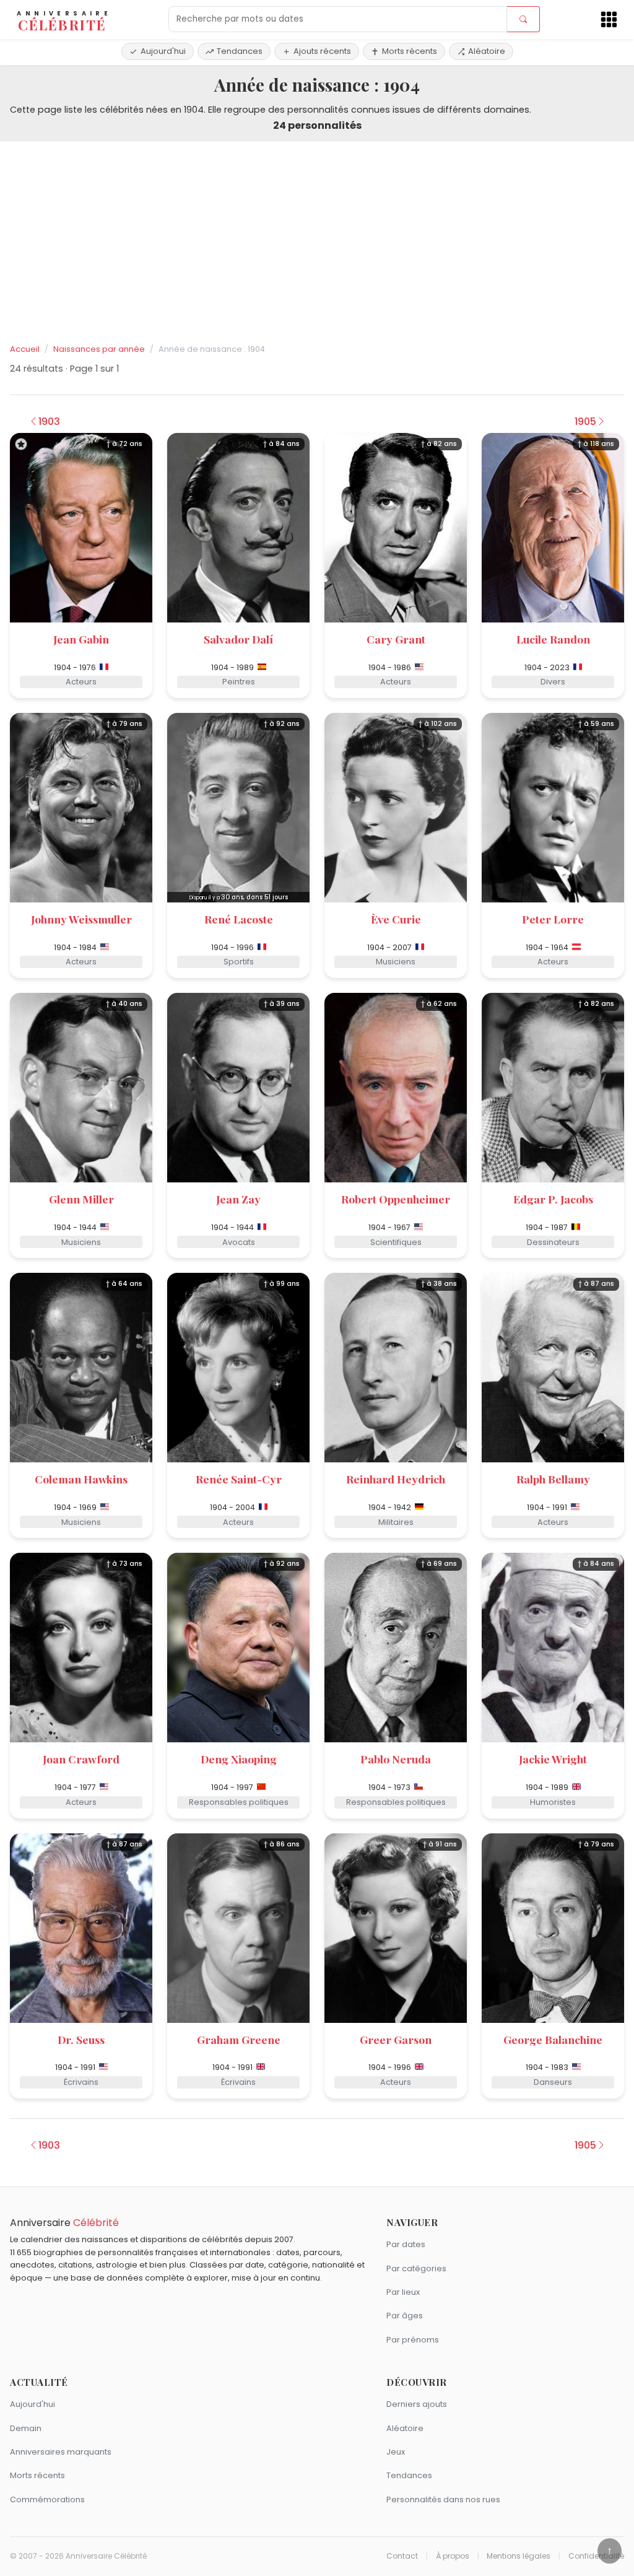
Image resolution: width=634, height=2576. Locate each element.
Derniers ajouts (417, 2404)
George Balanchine (553, 2039)
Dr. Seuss (81, 2039)
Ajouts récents (322, 51)
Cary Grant (396, 639)
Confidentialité (596, 2556)
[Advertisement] (317, 243)
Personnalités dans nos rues (443, 2500)
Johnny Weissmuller (81, 919)
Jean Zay (238, 1199)
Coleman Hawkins (81, 1479)
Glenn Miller (81, 1199)
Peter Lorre (553, 919)
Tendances (240, 51)
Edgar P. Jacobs (553, 1199)
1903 (49, 421)
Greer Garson (396, 2039)
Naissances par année (99, 349)
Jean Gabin (81, 639)
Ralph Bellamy (553, 1479)
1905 (585, 421)
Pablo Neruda (396, 1759)
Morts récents (410, 51)
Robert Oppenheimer (396, 1199)
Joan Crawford (81, 1759)
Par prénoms (413, 2340)
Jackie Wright (553, 1759)
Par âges (405, 2316)
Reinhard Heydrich (396, 1479)
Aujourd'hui (163, 51)
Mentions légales (519, 2556)
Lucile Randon (553, 639)
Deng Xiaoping (239, 1759)
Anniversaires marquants (61, 2452)
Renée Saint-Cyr (239, 1479)
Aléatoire (487, 51)
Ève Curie (396, 919)
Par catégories (416, 2268)
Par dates (406, 2244)
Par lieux (403, 2292)
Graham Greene (239, 2039)
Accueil (25, 349)
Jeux (396, 2452)
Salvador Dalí (238, 639)
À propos (453, 2556)
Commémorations (47, 2500)
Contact (402, 2556)
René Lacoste (239, 919)
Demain (26, 2428)
